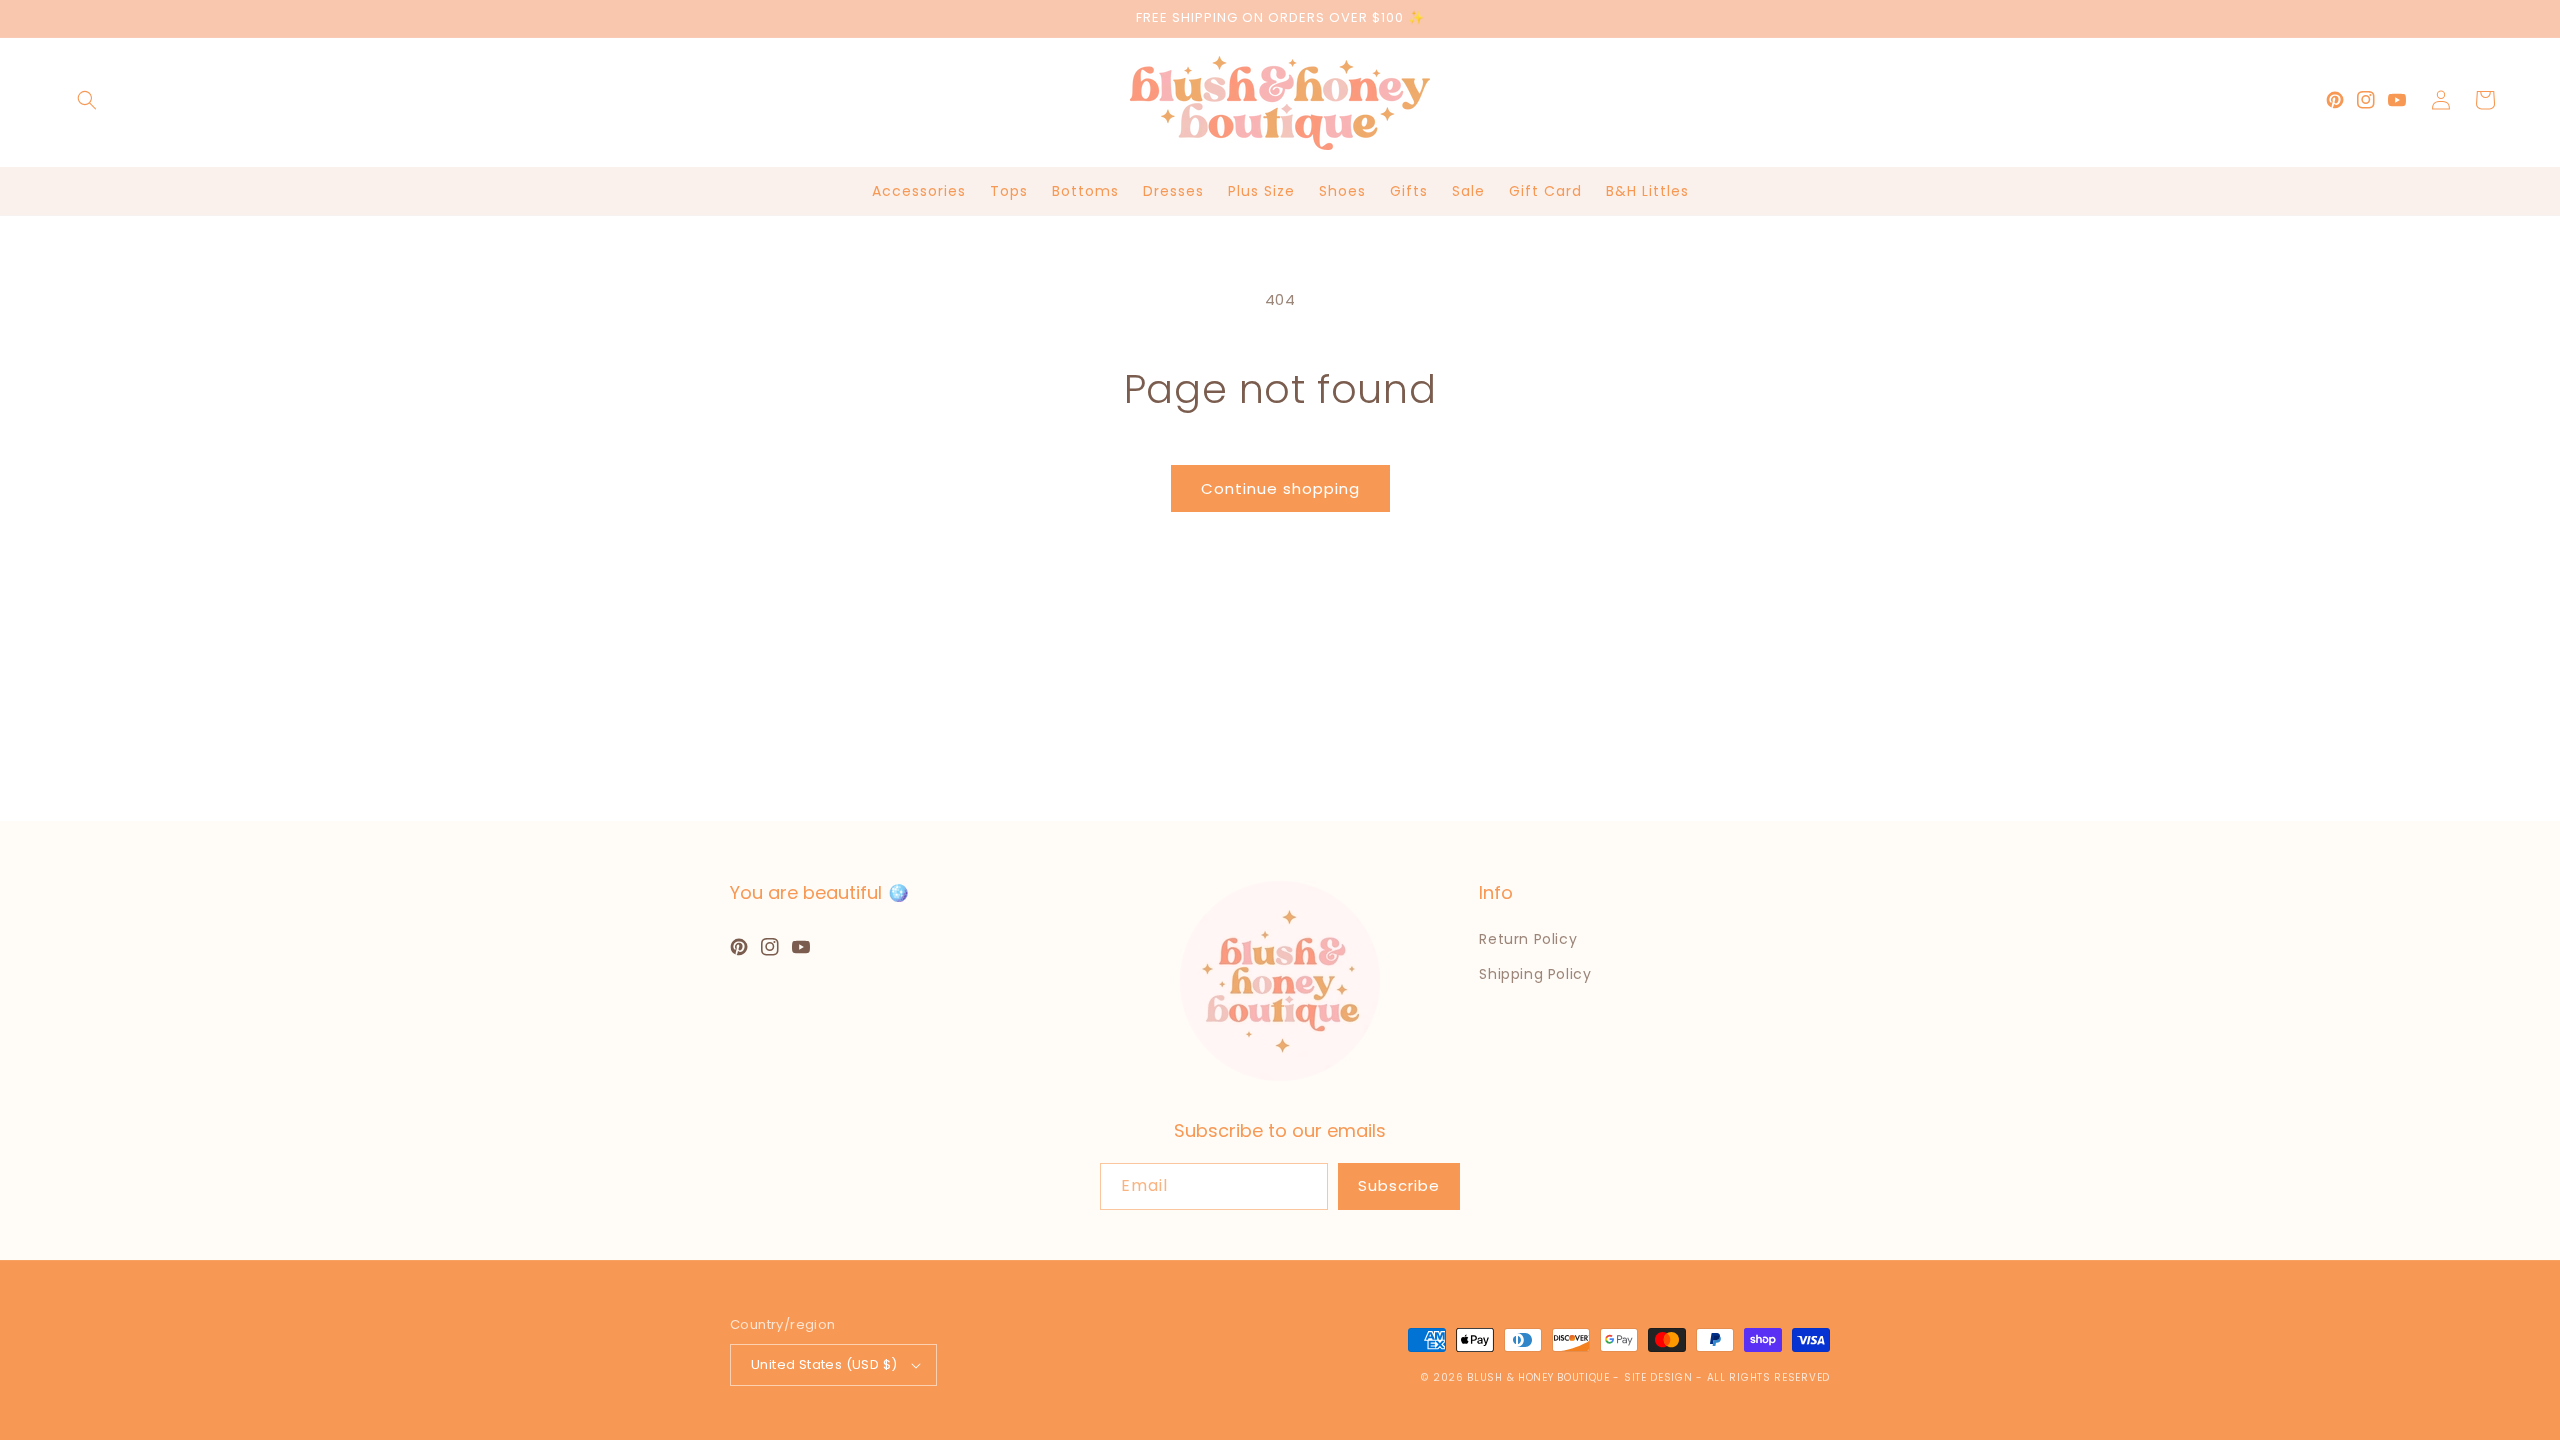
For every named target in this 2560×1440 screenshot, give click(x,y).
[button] (87, 100)
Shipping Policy (1535, 974)
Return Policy (1528, 939)
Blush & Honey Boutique (1538, 1377)
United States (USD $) (824, 1364)
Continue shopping (1280, 488)
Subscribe (1399, 1185)
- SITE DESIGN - (1659, 1377)
